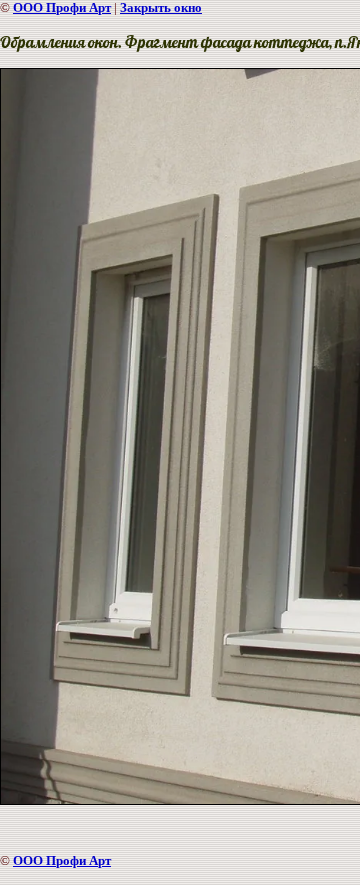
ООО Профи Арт (62, 7)
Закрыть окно (161, 7)
